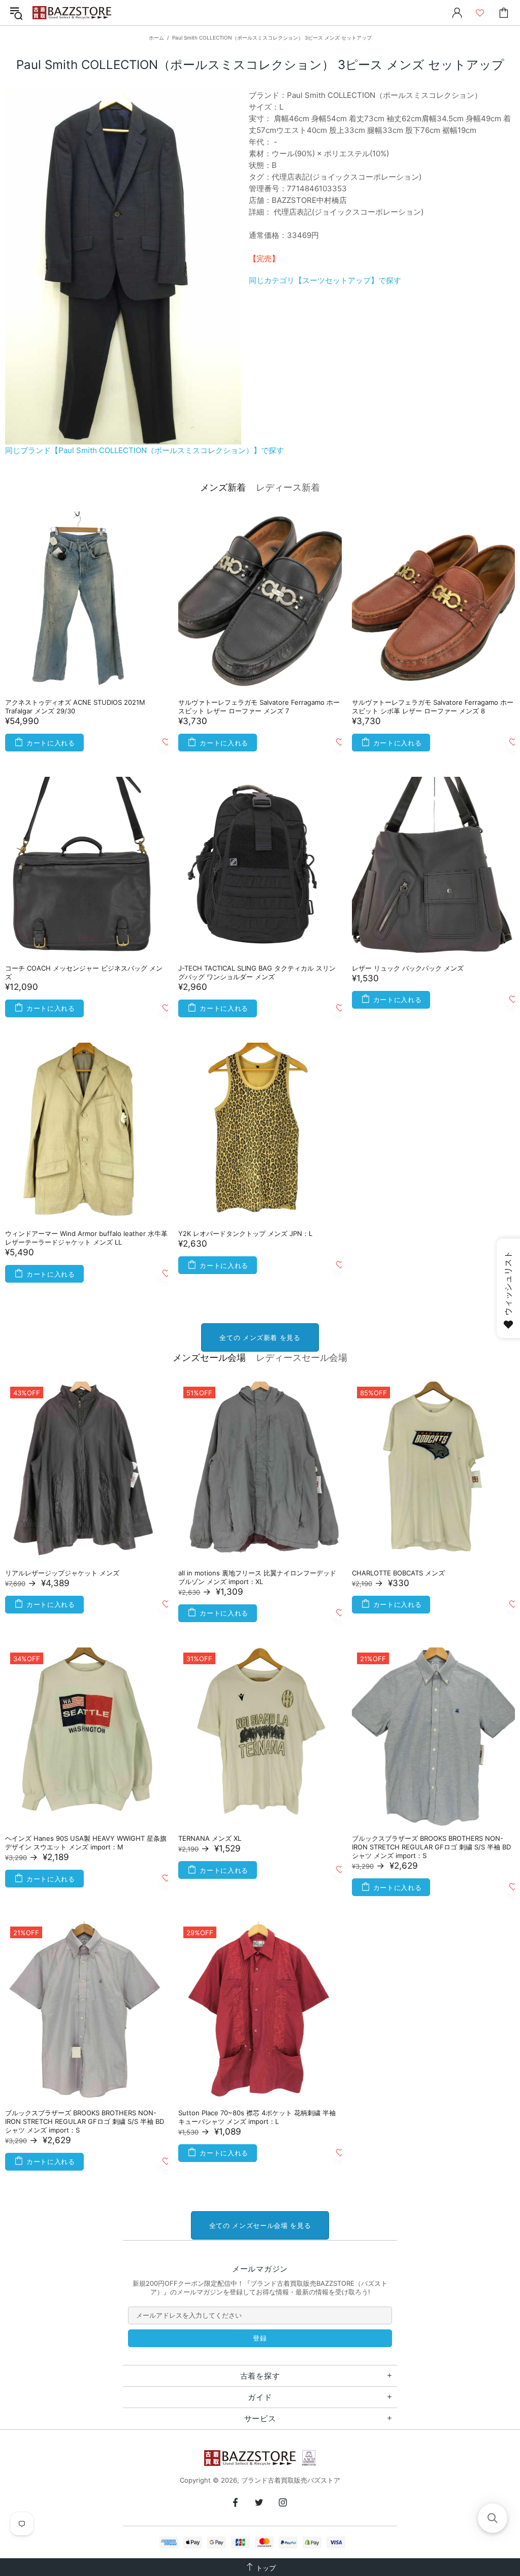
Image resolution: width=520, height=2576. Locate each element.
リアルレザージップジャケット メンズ (62, 1573)
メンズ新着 (223, 487)
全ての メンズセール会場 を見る (260, 2225)
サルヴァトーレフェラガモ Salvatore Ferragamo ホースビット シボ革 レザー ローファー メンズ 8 (433, 707)
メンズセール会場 (209, 1358)
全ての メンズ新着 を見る (260, 1337)
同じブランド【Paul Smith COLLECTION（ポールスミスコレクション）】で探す (144, 450)
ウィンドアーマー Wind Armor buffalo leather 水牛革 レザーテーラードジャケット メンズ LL (86, 1238)
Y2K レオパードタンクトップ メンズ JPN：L (245, 1233)
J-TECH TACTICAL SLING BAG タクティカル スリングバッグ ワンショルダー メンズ (257, 972)
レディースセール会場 (302, 1358)
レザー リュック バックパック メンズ (408, 968)
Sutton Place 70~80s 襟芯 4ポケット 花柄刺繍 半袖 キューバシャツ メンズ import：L (257, 2117)
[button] (493, 2518)
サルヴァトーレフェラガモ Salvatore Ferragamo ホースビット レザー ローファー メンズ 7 (259, 707)
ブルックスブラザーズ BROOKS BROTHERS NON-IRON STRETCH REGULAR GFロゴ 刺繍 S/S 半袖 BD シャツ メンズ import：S (431, 1847)
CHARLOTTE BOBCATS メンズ (398, 1573)
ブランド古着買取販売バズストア (73, 13)
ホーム (156, 38)
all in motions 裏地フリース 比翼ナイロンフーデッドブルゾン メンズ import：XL (257, 1577)
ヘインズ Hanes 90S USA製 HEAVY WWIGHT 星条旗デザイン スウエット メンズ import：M (86, 1843)
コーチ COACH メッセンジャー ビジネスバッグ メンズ (84, 972)
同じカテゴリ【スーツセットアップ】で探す (325, 280)
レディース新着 (288, 487)
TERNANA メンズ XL (210, 1838)
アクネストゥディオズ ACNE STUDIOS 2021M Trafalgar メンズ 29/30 (75, 707)
